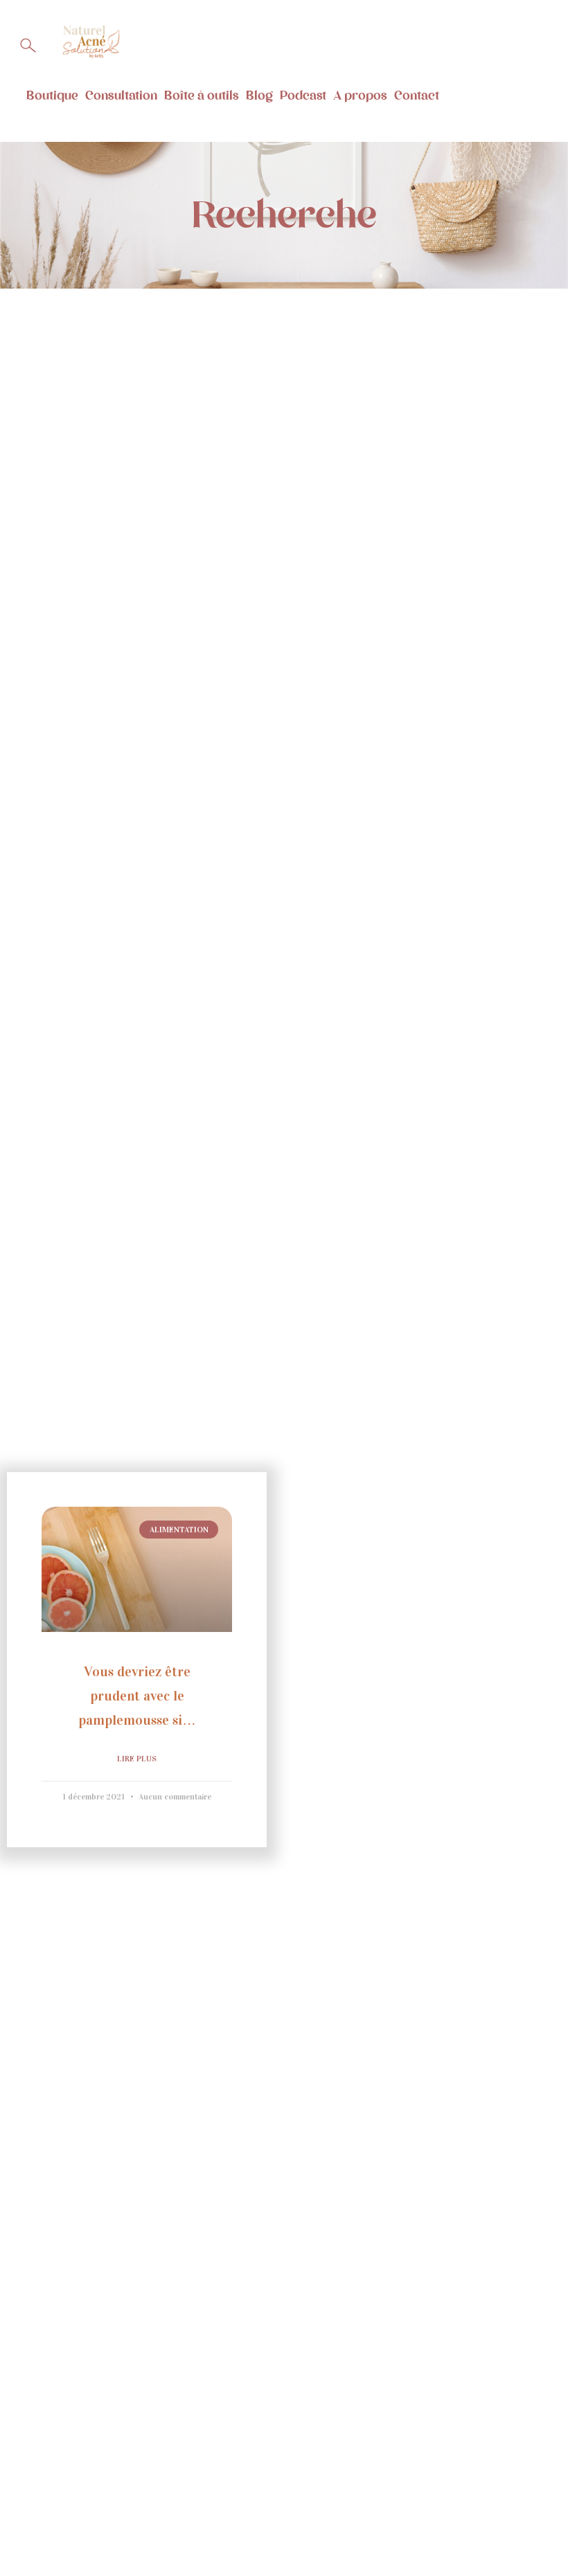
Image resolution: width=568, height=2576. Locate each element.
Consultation (121, 96)
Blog (259, 96)
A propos (360, 96)
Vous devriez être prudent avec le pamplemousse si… (137, 1696)
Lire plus (137, 1759)
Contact (417, 96)
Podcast (303, 96)
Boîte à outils (202, 96)
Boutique (52, 96)
